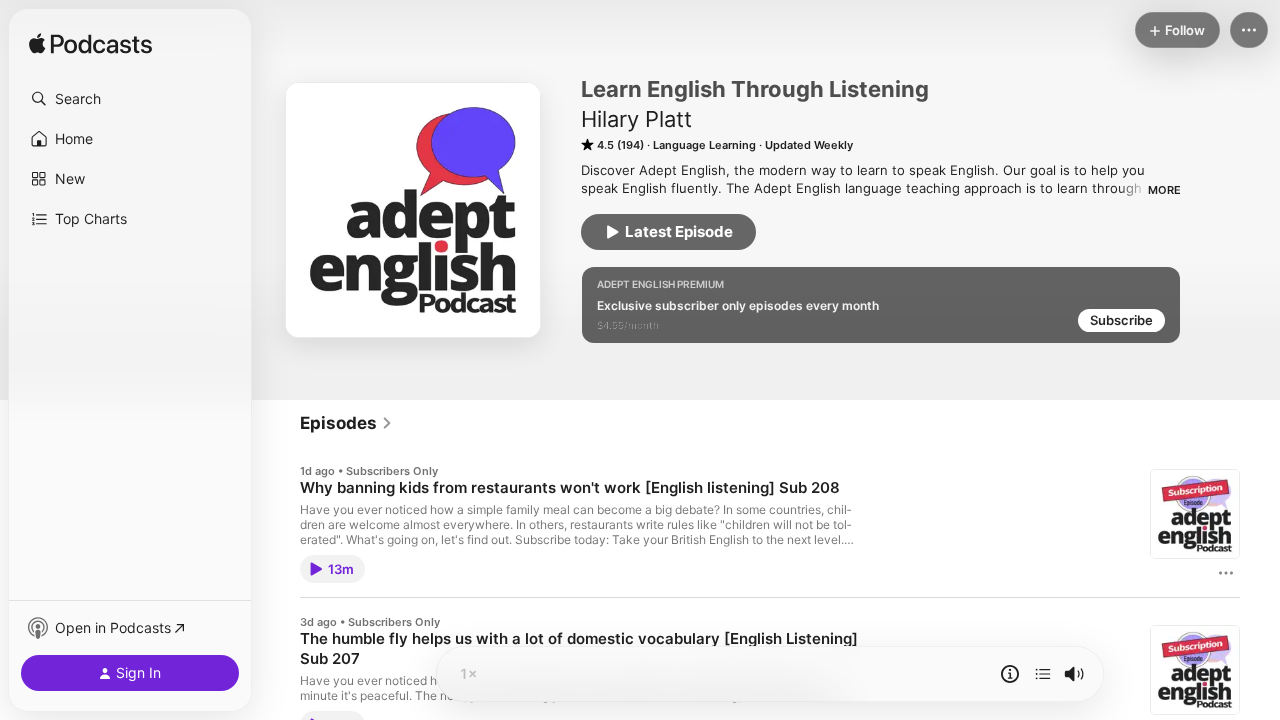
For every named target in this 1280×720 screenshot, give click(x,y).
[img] (90, 45)
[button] (130, 99)
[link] (346, 423)
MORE (1164, 190)
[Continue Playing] (1043, 674)
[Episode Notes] (1010, 674)
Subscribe (1121, 320)
